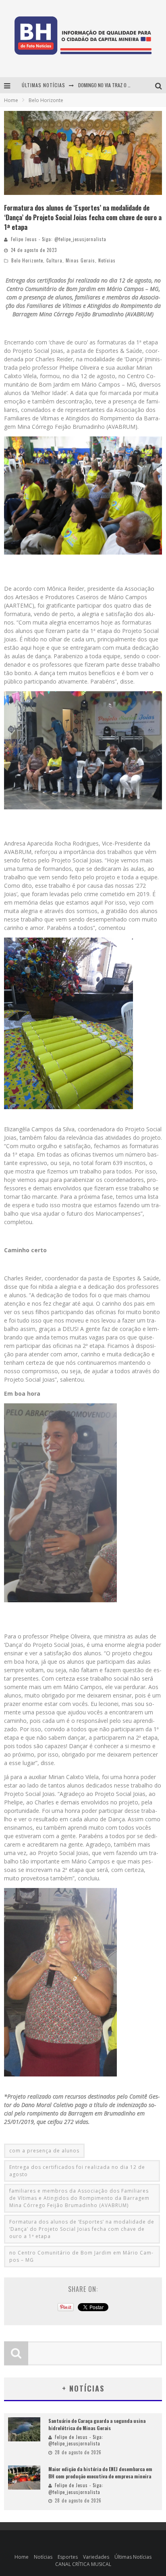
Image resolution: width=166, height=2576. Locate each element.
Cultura (54, 260)
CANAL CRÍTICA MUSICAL (83, 2564)
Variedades (96, 2557)
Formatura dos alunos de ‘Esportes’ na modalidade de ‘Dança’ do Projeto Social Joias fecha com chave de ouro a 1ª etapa (82, 2229)
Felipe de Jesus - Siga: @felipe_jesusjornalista (76, 2440)
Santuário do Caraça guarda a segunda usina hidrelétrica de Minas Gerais (97, 2424)
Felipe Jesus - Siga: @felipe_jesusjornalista (59, 239)
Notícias (107, 260)
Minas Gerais (80, 260)
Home (11, 100)
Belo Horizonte (27, 260)
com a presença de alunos (44, 2151)
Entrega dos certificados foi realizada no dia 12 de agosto (77, 2171)
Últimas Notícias (133, 2557)
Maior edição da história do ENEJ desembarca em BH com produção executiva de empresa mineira (100, 2473)
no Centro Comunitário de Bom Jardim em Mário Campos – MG (81, 2256)
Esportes (68, 2557)
